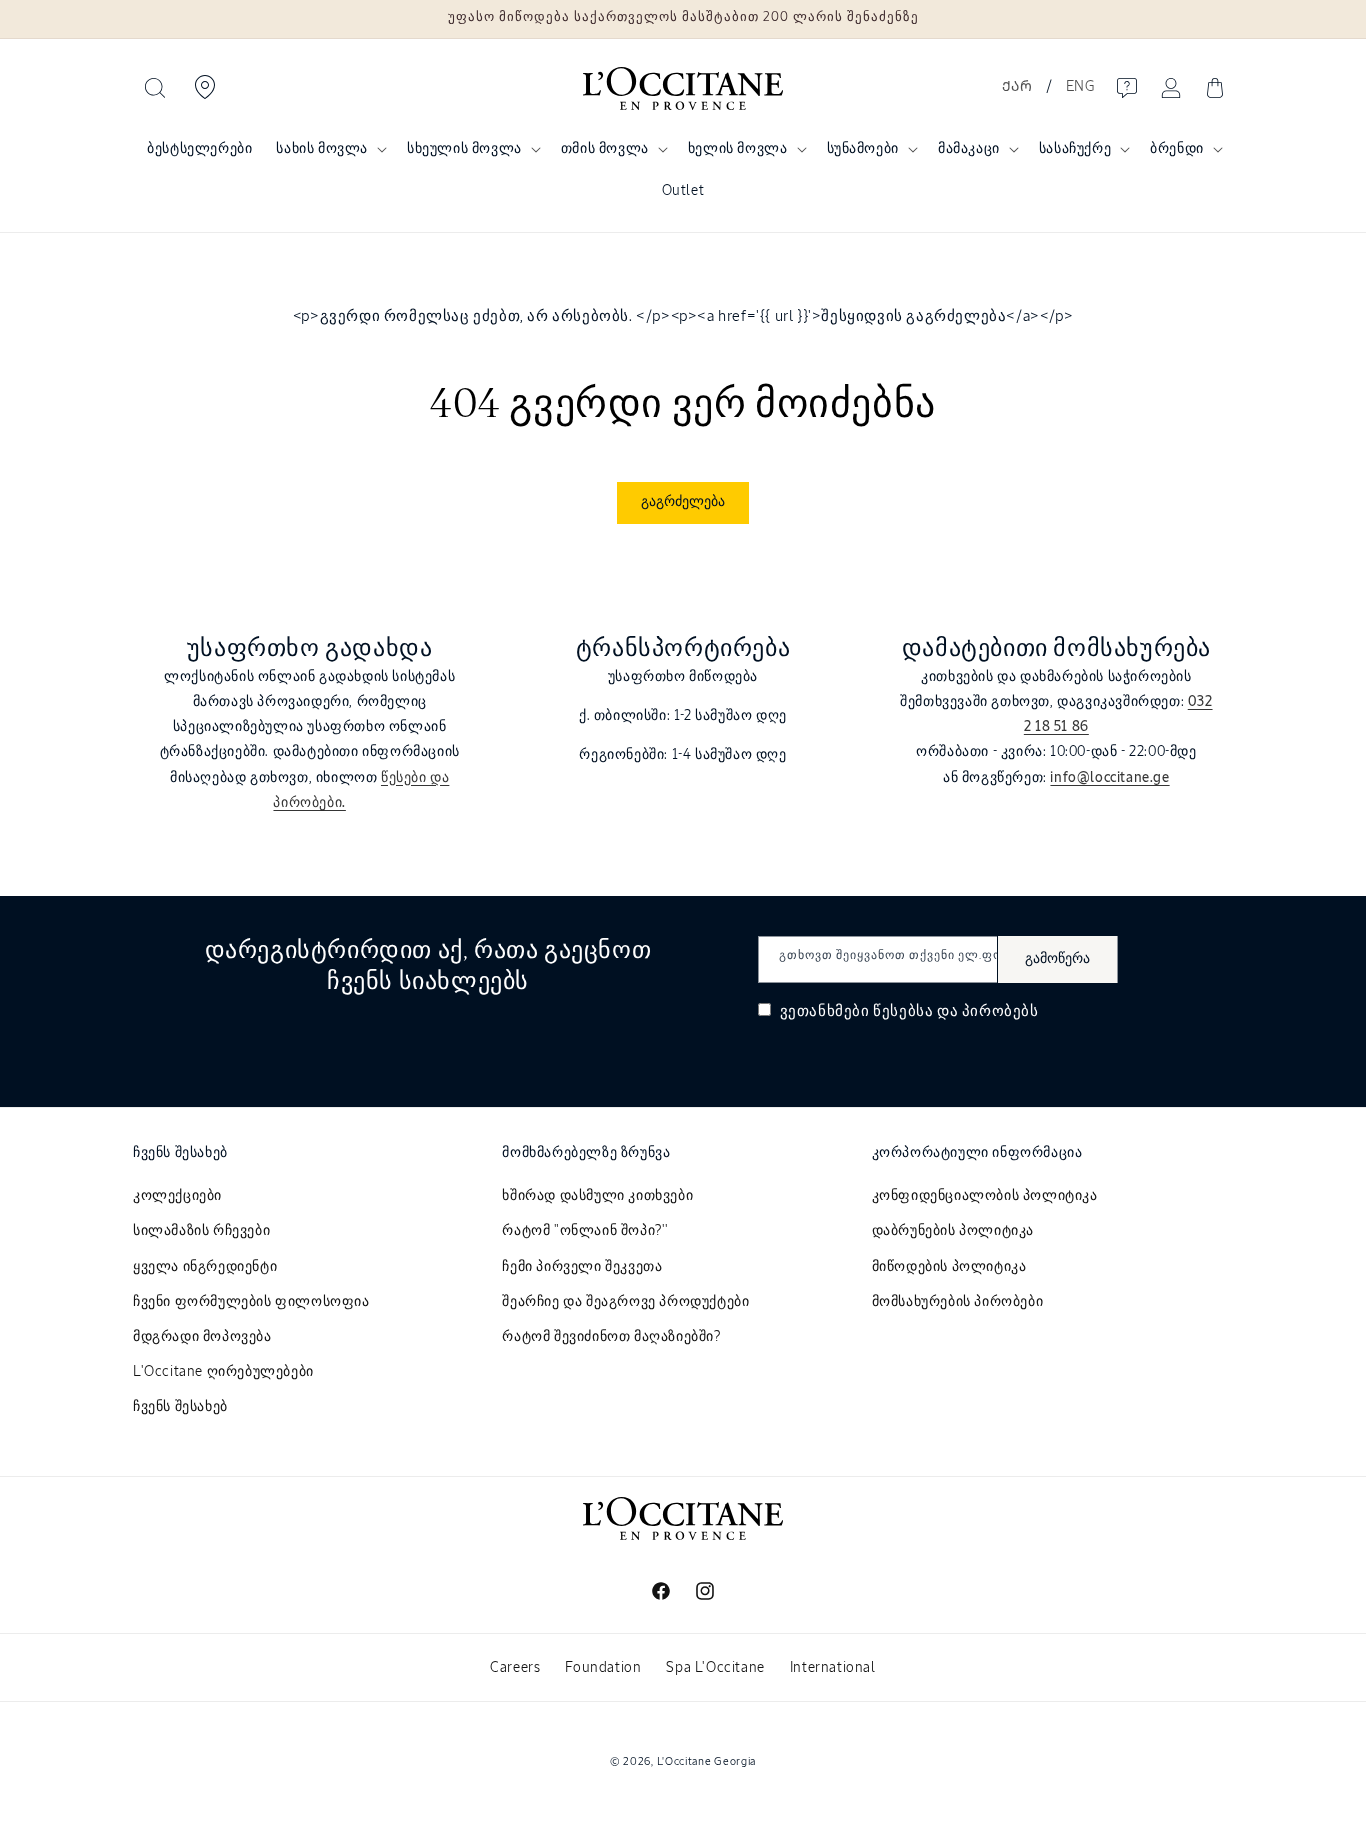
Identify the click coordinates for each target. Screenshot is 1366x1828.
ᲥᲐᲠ (1017, 87)
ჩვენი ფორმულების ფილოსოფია (251, 1302)
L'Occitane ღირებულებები (223, 1372)
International (833, 1668)
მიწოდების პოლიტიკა (949, 1267)
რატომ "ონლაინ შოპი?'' (585, 1231)
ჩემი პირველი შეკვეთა (582, 1267)
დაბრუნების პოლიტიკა (953, 1231)
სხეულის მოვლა (464, 149)
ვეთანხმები (907, 1011)
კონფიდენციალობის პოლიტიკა (985, 1196)
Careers (515, 1668)
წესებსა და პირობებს (955, 1011)
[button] (155, 88)
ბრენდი (1177, 149)
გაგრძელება (683, 502)
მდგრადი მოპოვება (202, 1337)
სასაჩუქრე (1075, 149)
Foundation (603, 1668)
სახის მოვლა (322, 149)
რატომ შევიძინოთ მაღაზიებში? (611, 1337)
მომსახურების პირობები (958, 1302)
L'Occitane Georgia (707, 1761)
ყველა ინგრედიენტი (205, 1267)
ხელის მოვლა (738, 149)
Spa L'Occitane (715, 1668)
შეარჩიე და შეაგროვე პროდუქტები (625, 1302)
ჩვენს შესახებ (180, 1407)
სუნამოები (863, 149)
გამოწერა (1057, 959)
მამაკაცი (969, 149)
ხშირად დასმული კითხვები (597, 1196)
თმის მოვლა (605, 149)
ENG (1080, 87)
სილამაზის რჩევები (201, 1231)
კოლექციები (177, 1196)
